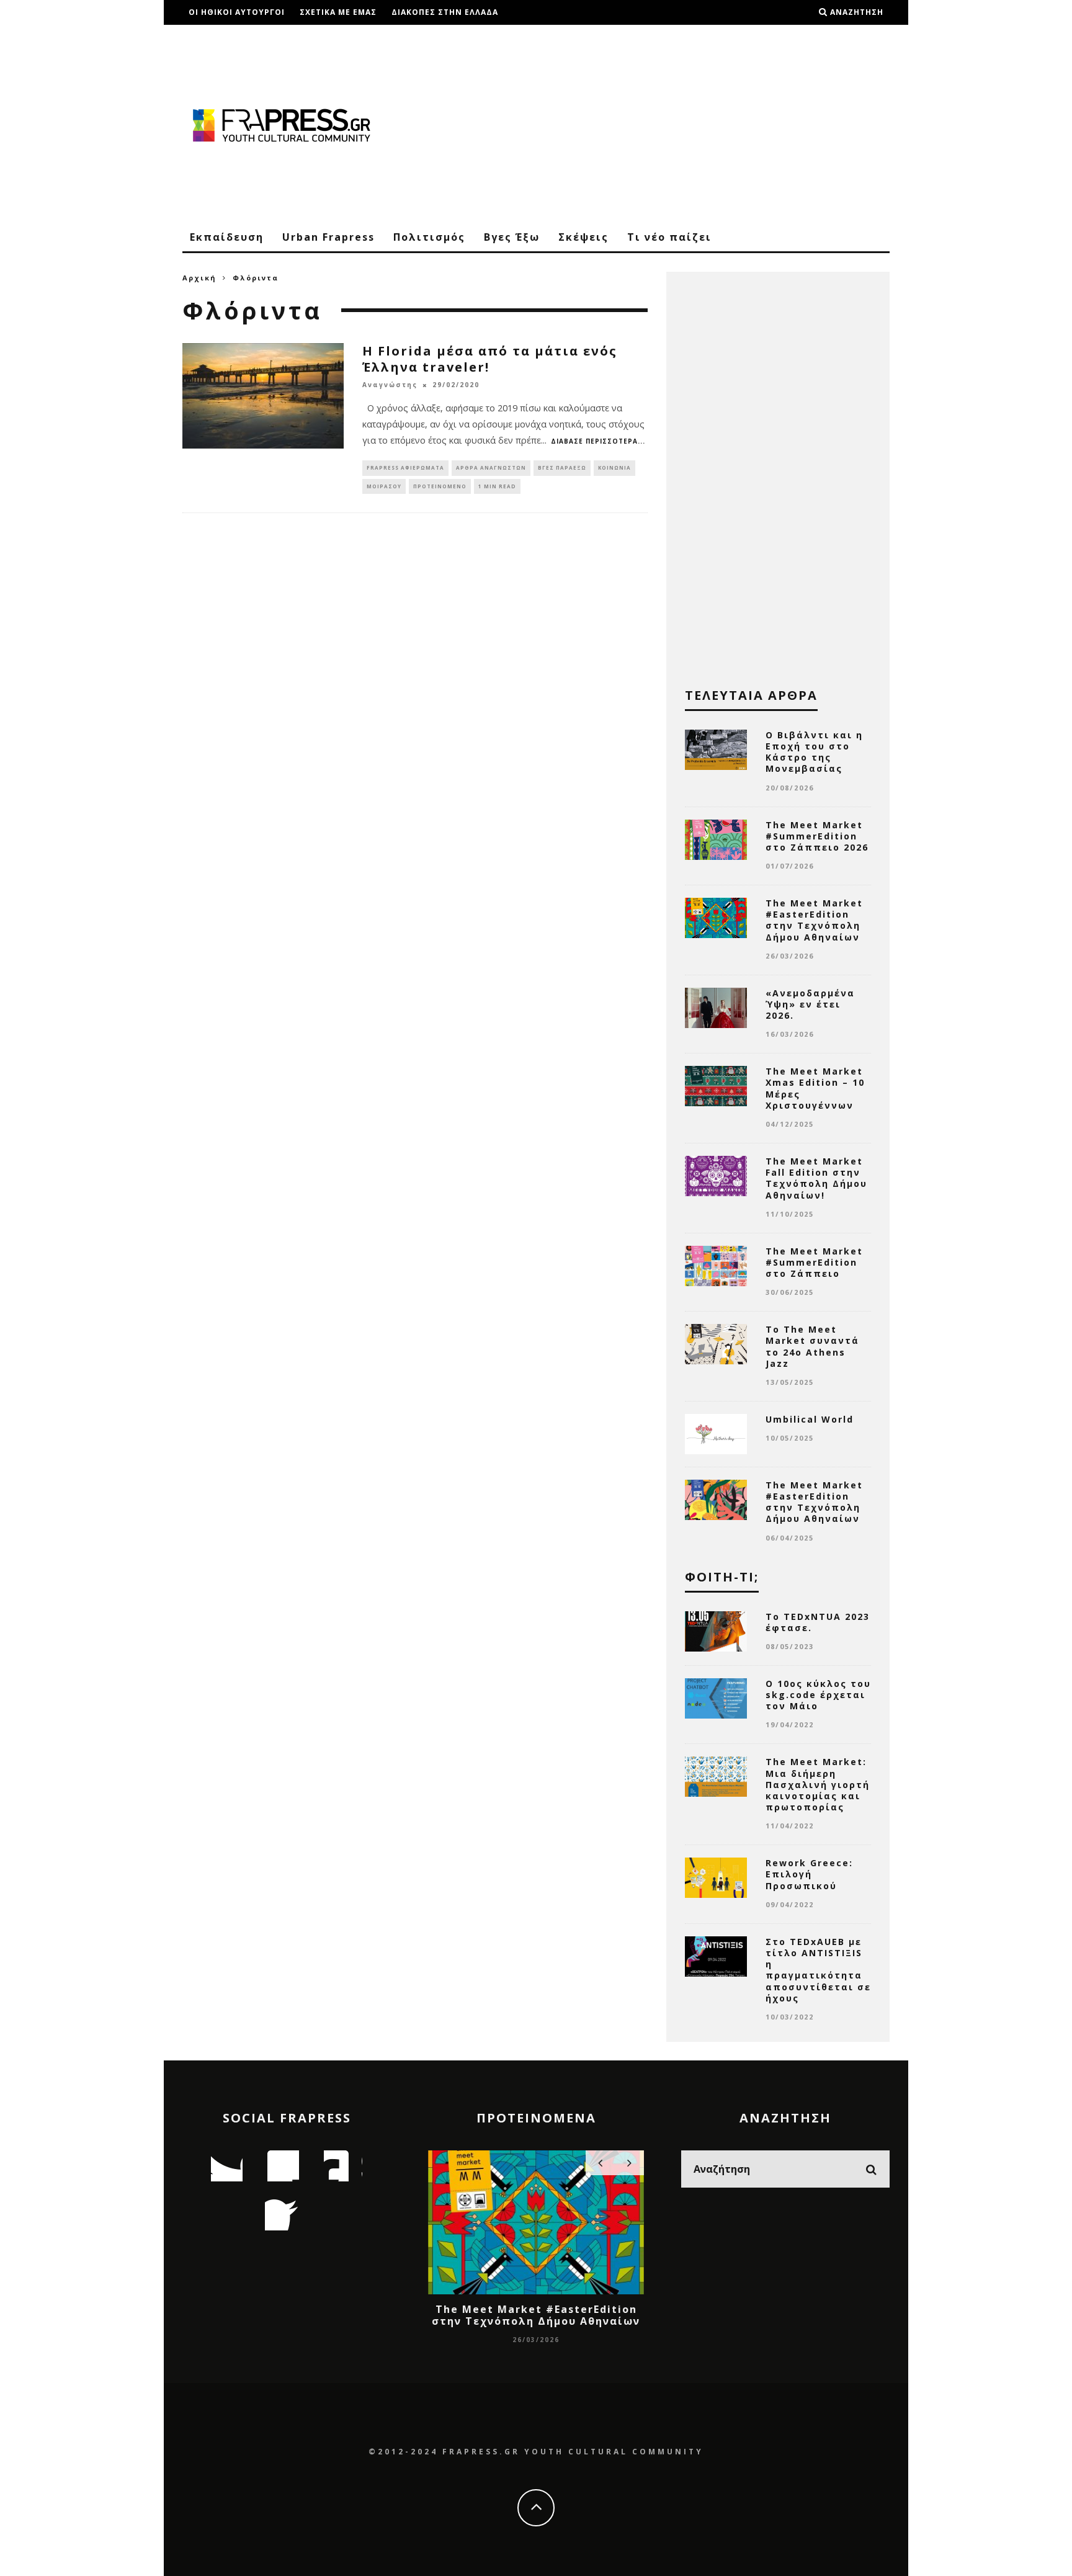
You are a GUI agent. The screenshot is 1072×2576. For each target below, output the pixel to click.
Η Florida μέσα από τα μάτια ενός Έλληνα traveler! (490, 359)
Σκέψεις (583, 237)
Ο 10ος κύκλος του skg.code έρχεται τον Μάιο (818, 1695)
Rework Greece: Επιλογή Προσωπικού (809, 1874)
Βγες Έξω (512, 237)
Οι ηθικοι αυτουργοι (237, 12)
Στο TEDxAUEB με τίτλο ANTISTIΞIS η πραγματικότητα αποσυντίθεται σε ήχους (818, 1970)
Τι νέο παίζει (669, 237)
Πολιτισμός (429, 237)
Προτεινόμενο (440, 486)
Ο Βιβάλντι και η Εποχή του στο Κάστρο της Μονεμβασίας (814, 752)
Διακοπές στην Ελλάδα (445, 12)
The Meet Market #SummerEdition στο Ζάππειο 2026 (817, 836)
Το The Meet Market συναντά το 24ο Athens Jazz (812, 1346)
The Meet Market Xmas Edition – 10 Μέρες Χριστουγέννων (815, 1088)
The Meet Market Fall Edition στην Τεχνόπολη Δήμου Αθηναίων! (816, 1178)
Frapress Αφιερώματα (405, 467)
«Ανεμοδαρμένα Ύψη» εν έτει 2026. (810, 1004)
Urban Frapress (328, 237)
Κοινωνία (614, 467)
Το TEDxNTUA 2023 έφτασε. (818, 1622)
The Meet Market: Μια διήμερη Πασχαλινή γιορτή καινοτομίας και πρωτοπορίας (818, 1784)
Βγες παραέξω (562, 467)
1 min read (497, 486)
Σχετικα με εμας (338, 12)
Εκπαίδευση (227, 237)
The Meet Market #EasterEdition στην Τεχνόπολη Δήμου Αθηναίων (814, 920)
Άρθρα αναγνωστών (491, 467)
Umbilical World (810, 1419)
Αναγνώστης (390, 385)
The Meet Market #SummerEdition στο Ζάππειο (814, 1262)
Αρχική (199, 278)
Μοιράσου (384, 486)
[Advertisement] (664, 124)
